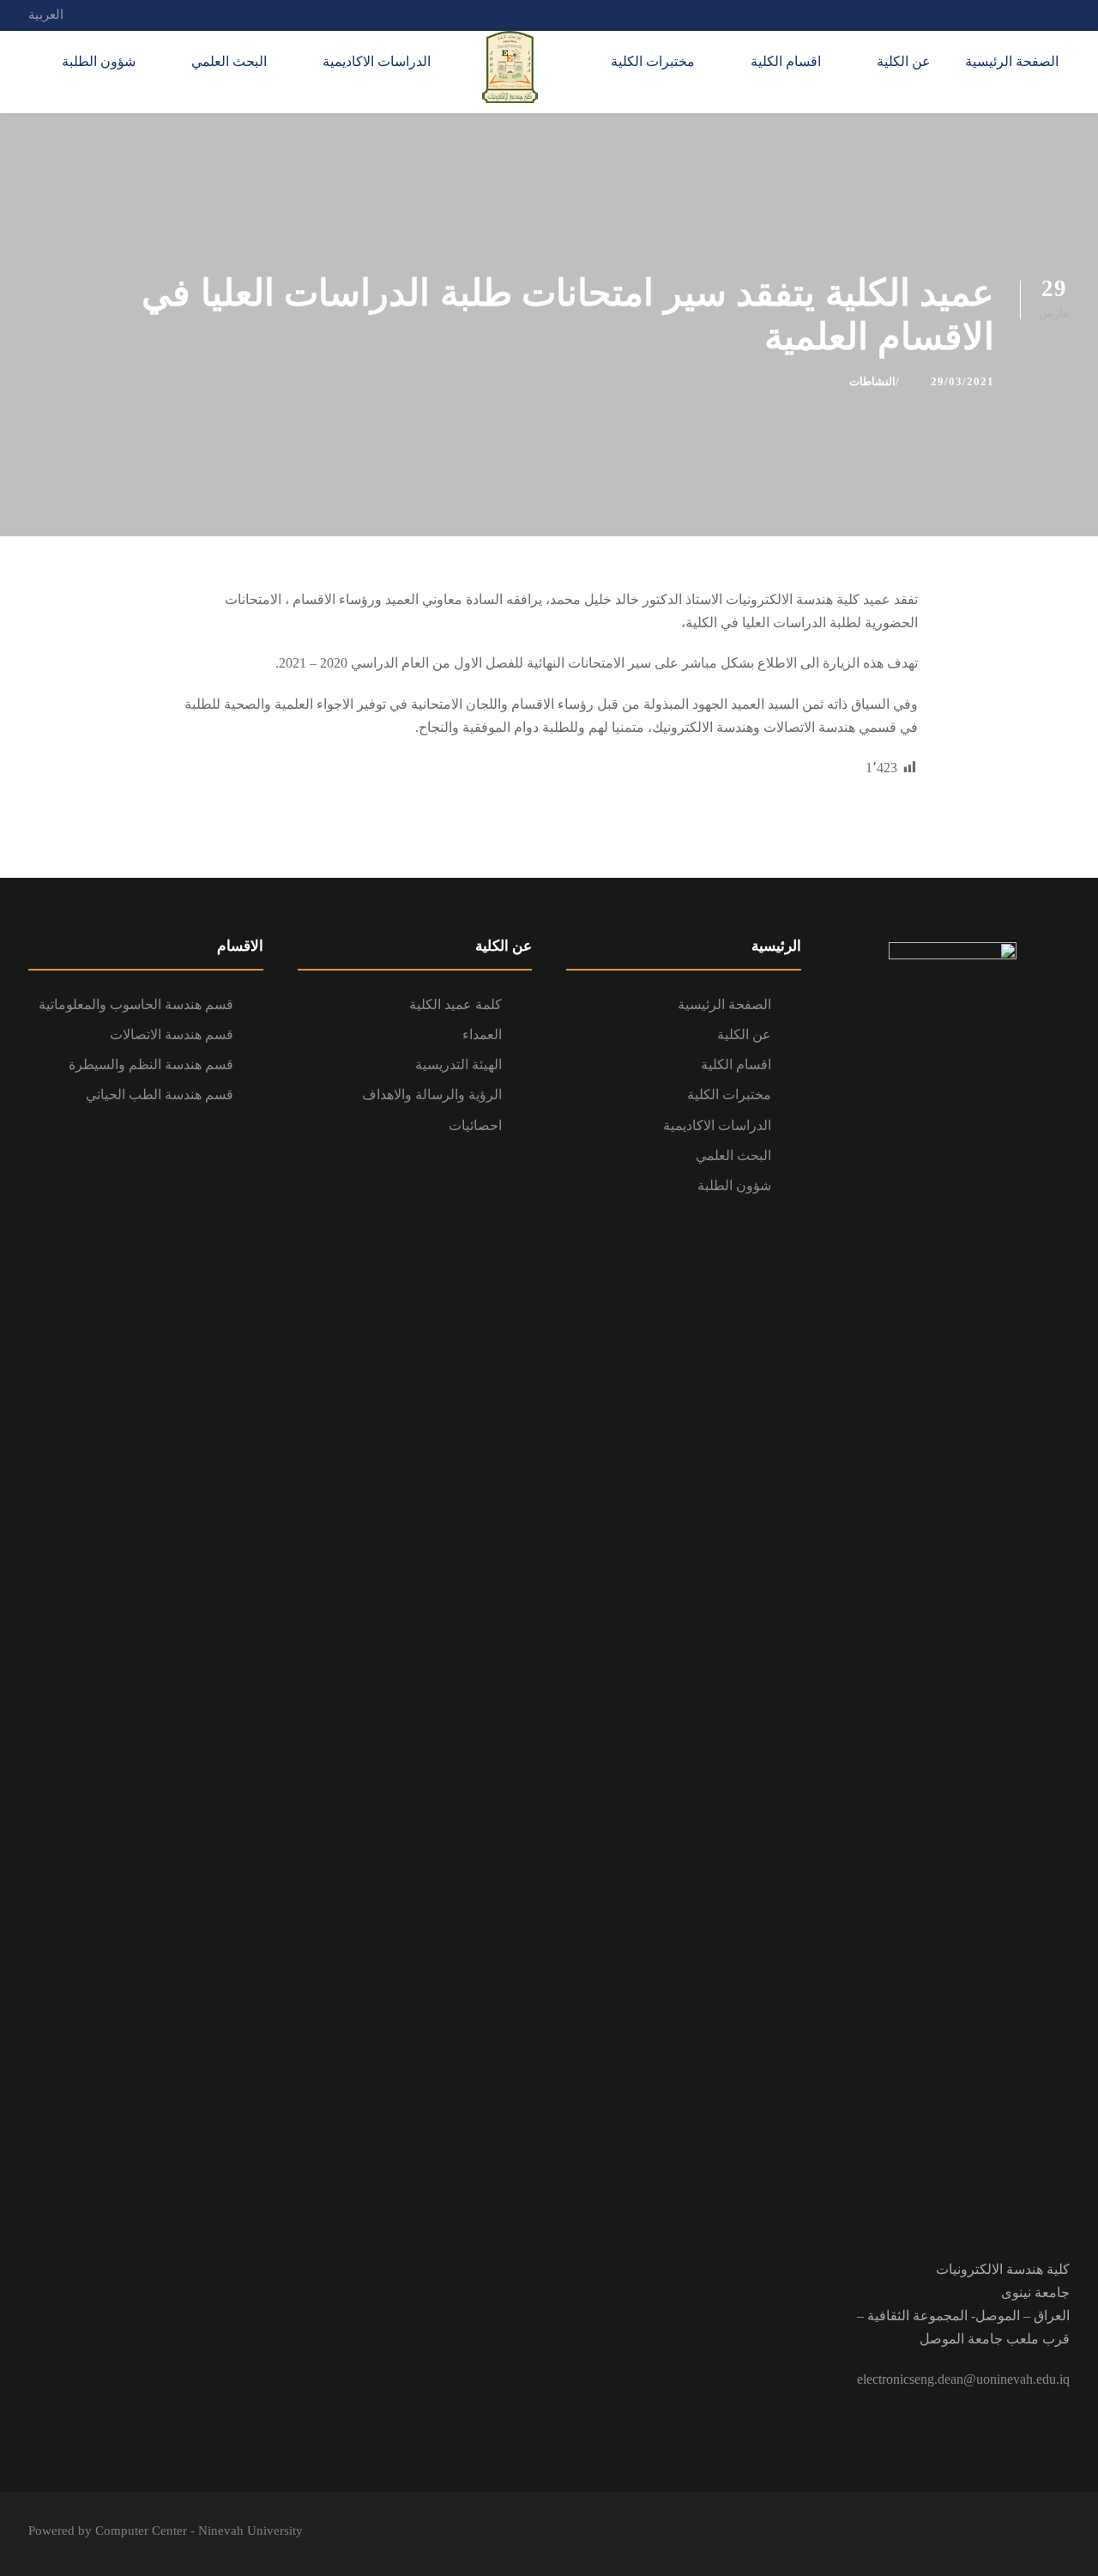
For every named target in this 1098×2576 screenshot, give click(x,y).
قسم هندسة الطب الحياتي (160, 1094)
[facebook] (1033, 15)
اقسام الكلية (786, 61)
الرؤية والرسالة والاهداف (432, 1094)
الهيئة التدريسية (459, 1064)
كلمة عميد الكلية (455, 1004)
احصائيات (475, 1125)
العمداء (482, 1034)
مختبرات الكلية (653, 61)
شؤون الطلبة (99, 61)
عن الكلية (904, 61)
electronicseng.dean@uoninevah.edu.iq (963, 2379)
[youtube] (1001, 15)
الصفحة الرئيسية (1012, 61)
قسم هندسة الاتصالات (172, 1034)
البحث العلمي (229, 61)
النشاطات (872, 381)
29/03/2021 (962, 381)
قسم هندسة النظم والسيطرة (151, 1064)
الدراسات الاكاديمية (377, 61)
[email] (1065, 15)
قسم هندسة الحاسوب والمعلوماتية (136, 1004)
